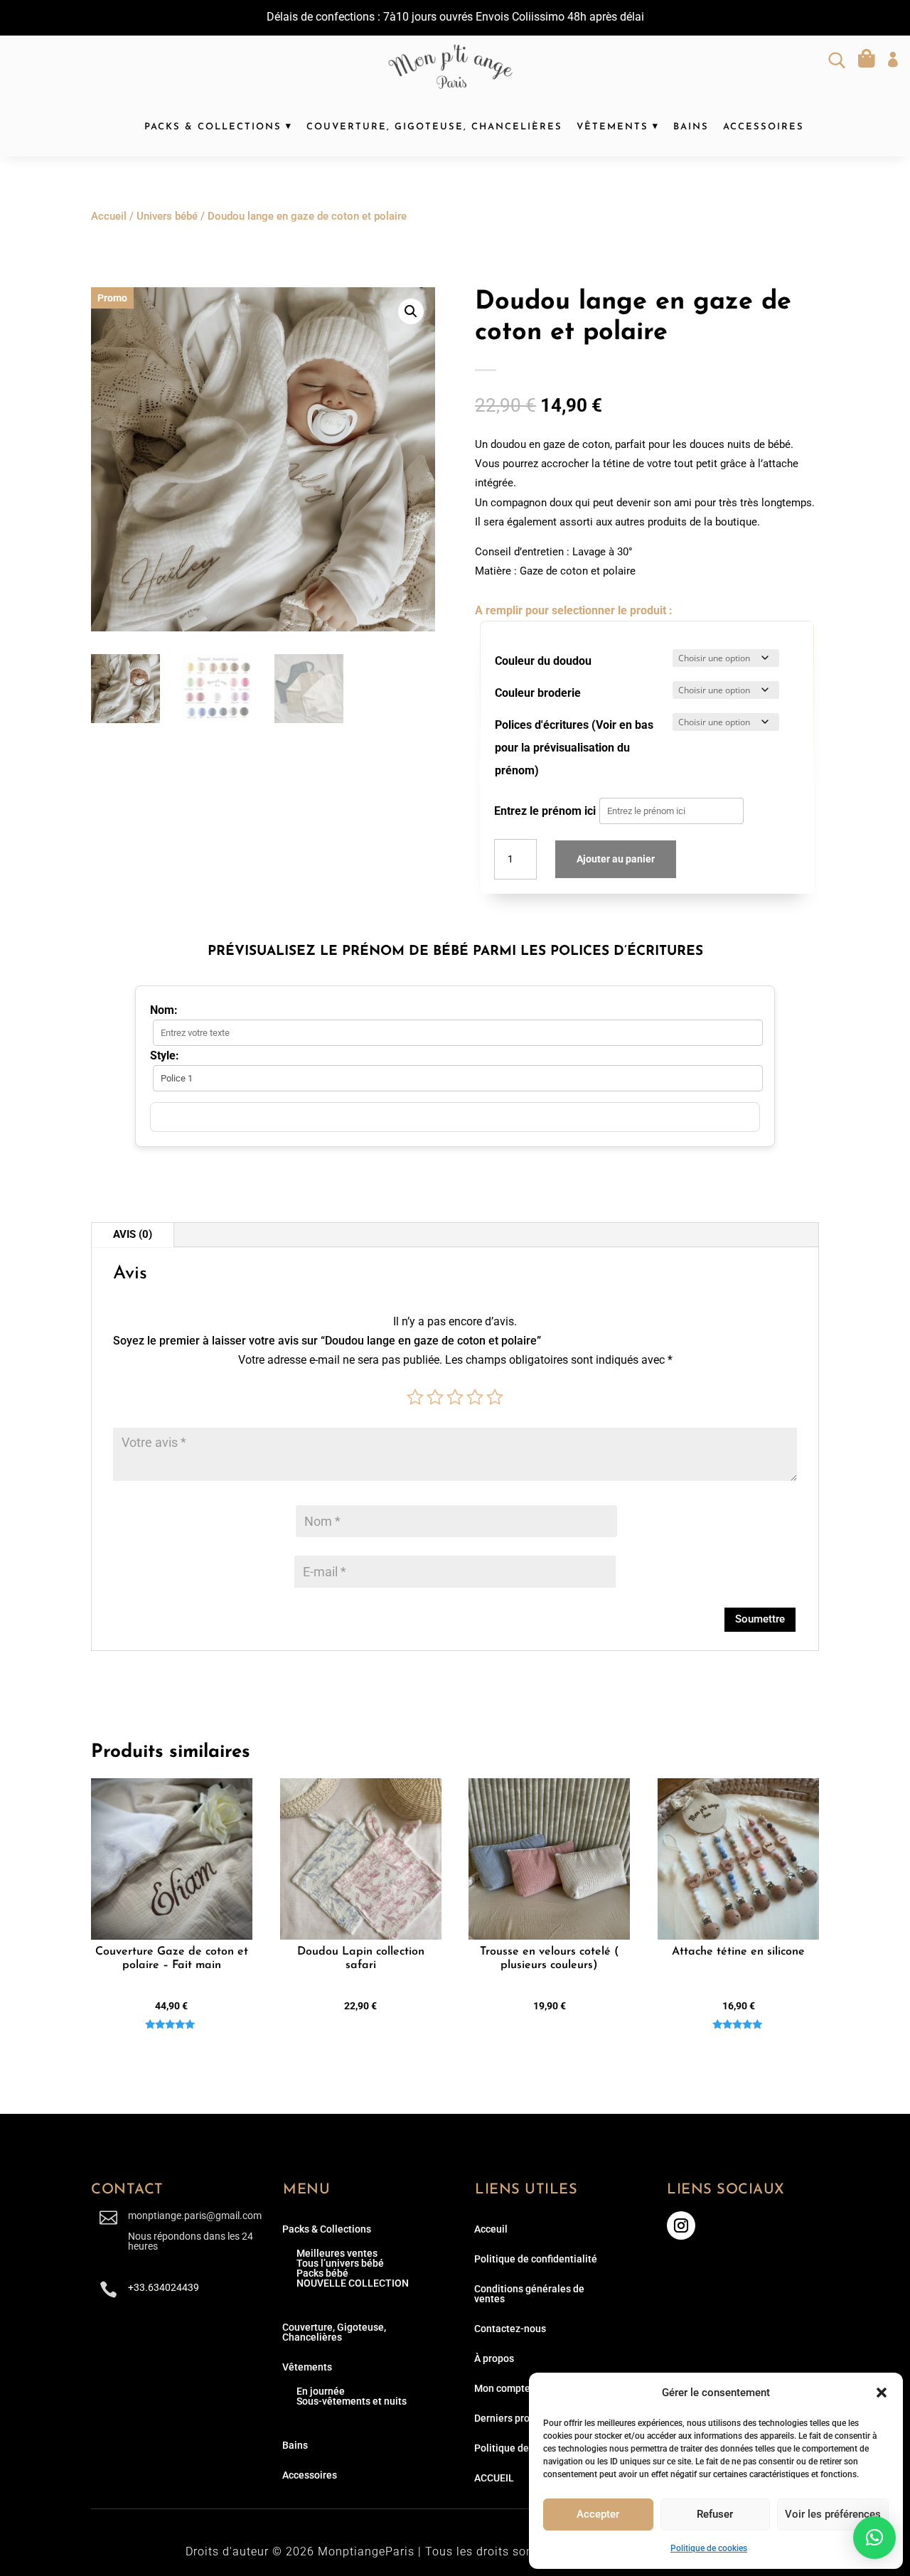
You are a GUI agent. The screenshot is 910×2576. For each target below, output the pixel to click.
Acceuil (491, 2229)
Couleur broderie (538, 693)
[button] (882, 2393)
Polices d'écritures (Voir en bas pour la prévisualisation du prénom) (574, 748)
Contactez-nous (510, 2329)
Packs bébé (322, 2273)
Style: (165, 1055)
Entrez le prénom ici (545, 811)
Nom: (164, 1010)
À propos (494, 2358)
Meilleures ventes (337, 2253)
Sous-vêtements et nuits (352, 2401)
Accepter (598, 2514)
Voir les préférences (833, 2514)
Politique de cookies (709, 2548)
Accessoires (764, 127)
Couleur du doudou (543, 661)
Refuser (715, 2514)
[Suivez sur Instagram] (681, 2225)
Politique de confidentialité (536, 2259)
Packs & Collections (213, 127)
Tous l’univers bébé (340, 2263)
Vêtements (612, 127)
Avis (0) (133, 1234)
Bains (691, 127)
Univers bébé (167, 216)
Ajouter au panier (616, 859)
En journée (321, 2391)
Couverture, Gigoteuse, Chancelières (434, 127)
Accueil (109, 216)
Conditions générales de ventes (529, 2294)
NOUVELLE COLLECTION (353, 2283)
